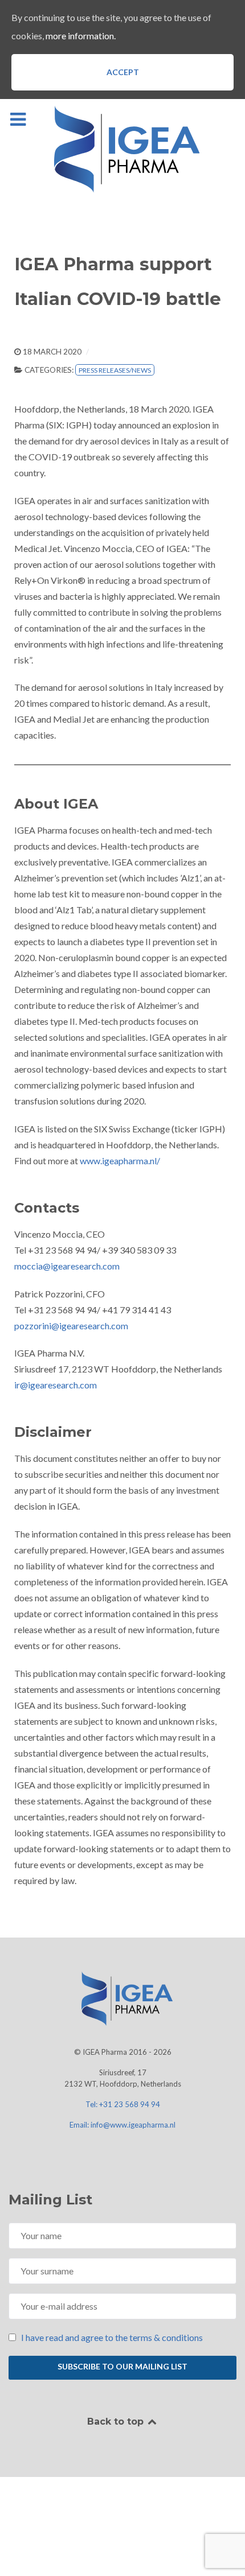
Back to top (117, 2422)
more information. (81, 36)
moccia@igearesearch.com (67, 1266)
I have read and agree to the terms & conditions (112, 2337)
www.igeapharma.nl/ (120, 1161)
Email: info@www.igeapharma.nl (122, 2125)
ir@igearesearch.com (56, 1385)
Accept (123, 72)
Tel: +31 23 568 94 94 (123, 2104)
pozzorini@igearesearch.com (71, 1326)
